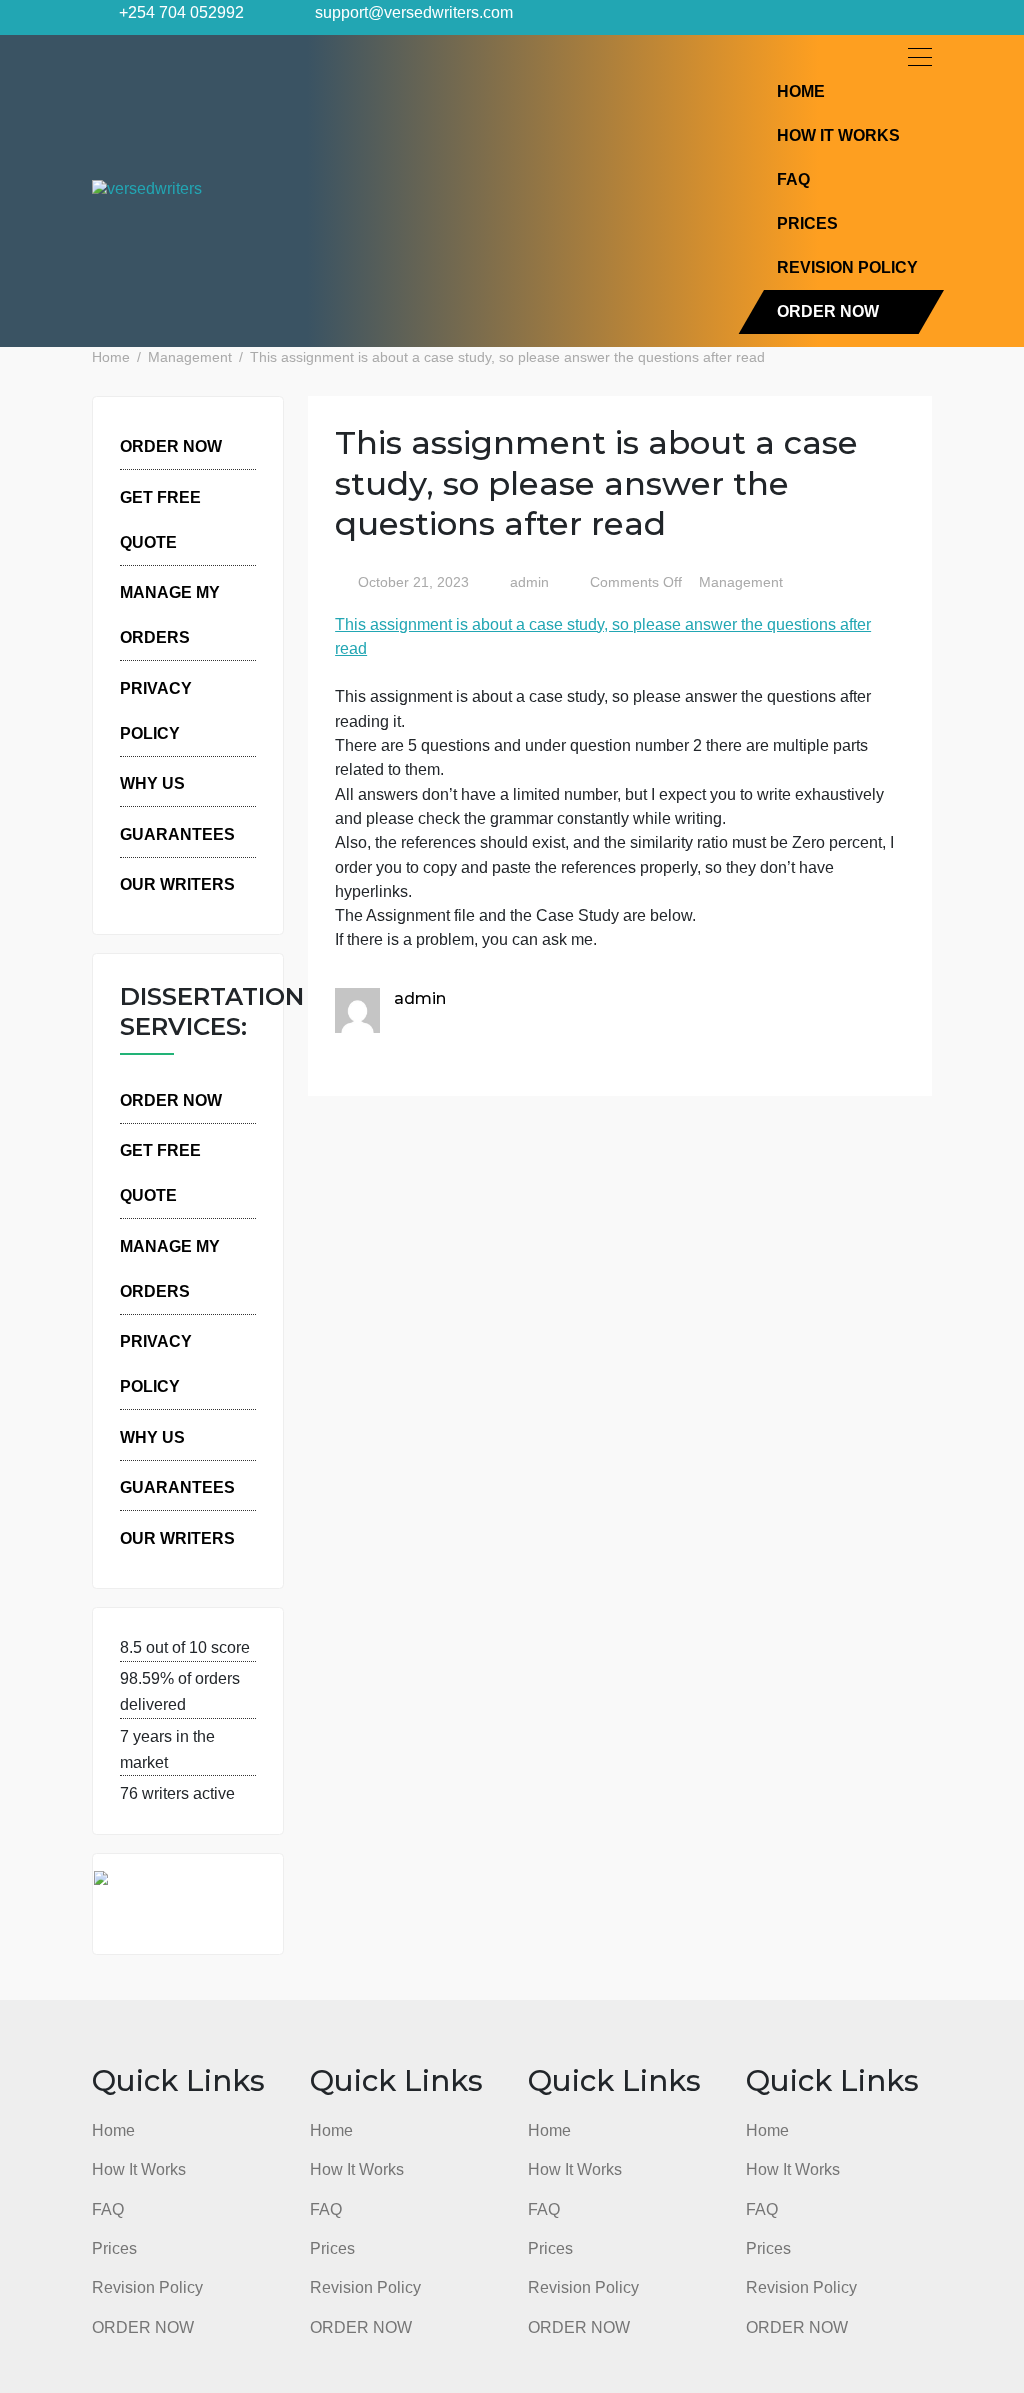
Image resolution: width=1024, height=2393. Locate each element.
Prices (807, 223)
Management (741, 582)
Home (801, 91)
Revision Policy (847, 267)
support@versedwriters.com (412, 12)
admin (527, 582)
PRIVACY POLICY (156, 710)
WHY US (152, 783)
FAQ (793, 179)
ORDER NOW (828, 311)
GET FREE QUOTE (160, 519)
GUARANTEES (177, 834)
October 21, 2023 (413, 582)
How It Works (838, 135)
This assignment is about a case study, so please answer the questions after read (603, 636)
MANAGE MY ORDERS (170, 614)
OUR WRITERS (177, 884)
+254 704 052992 (179, 12)
